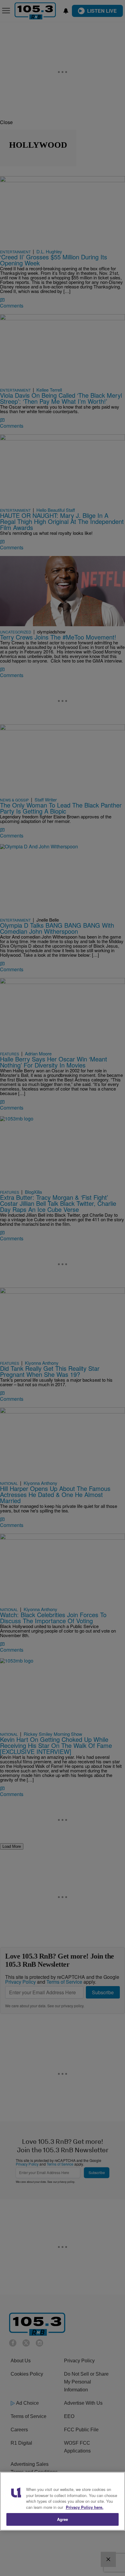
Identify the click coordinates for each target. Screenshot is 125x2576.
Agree (63, 2519)
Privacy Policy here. (85, 2507)
